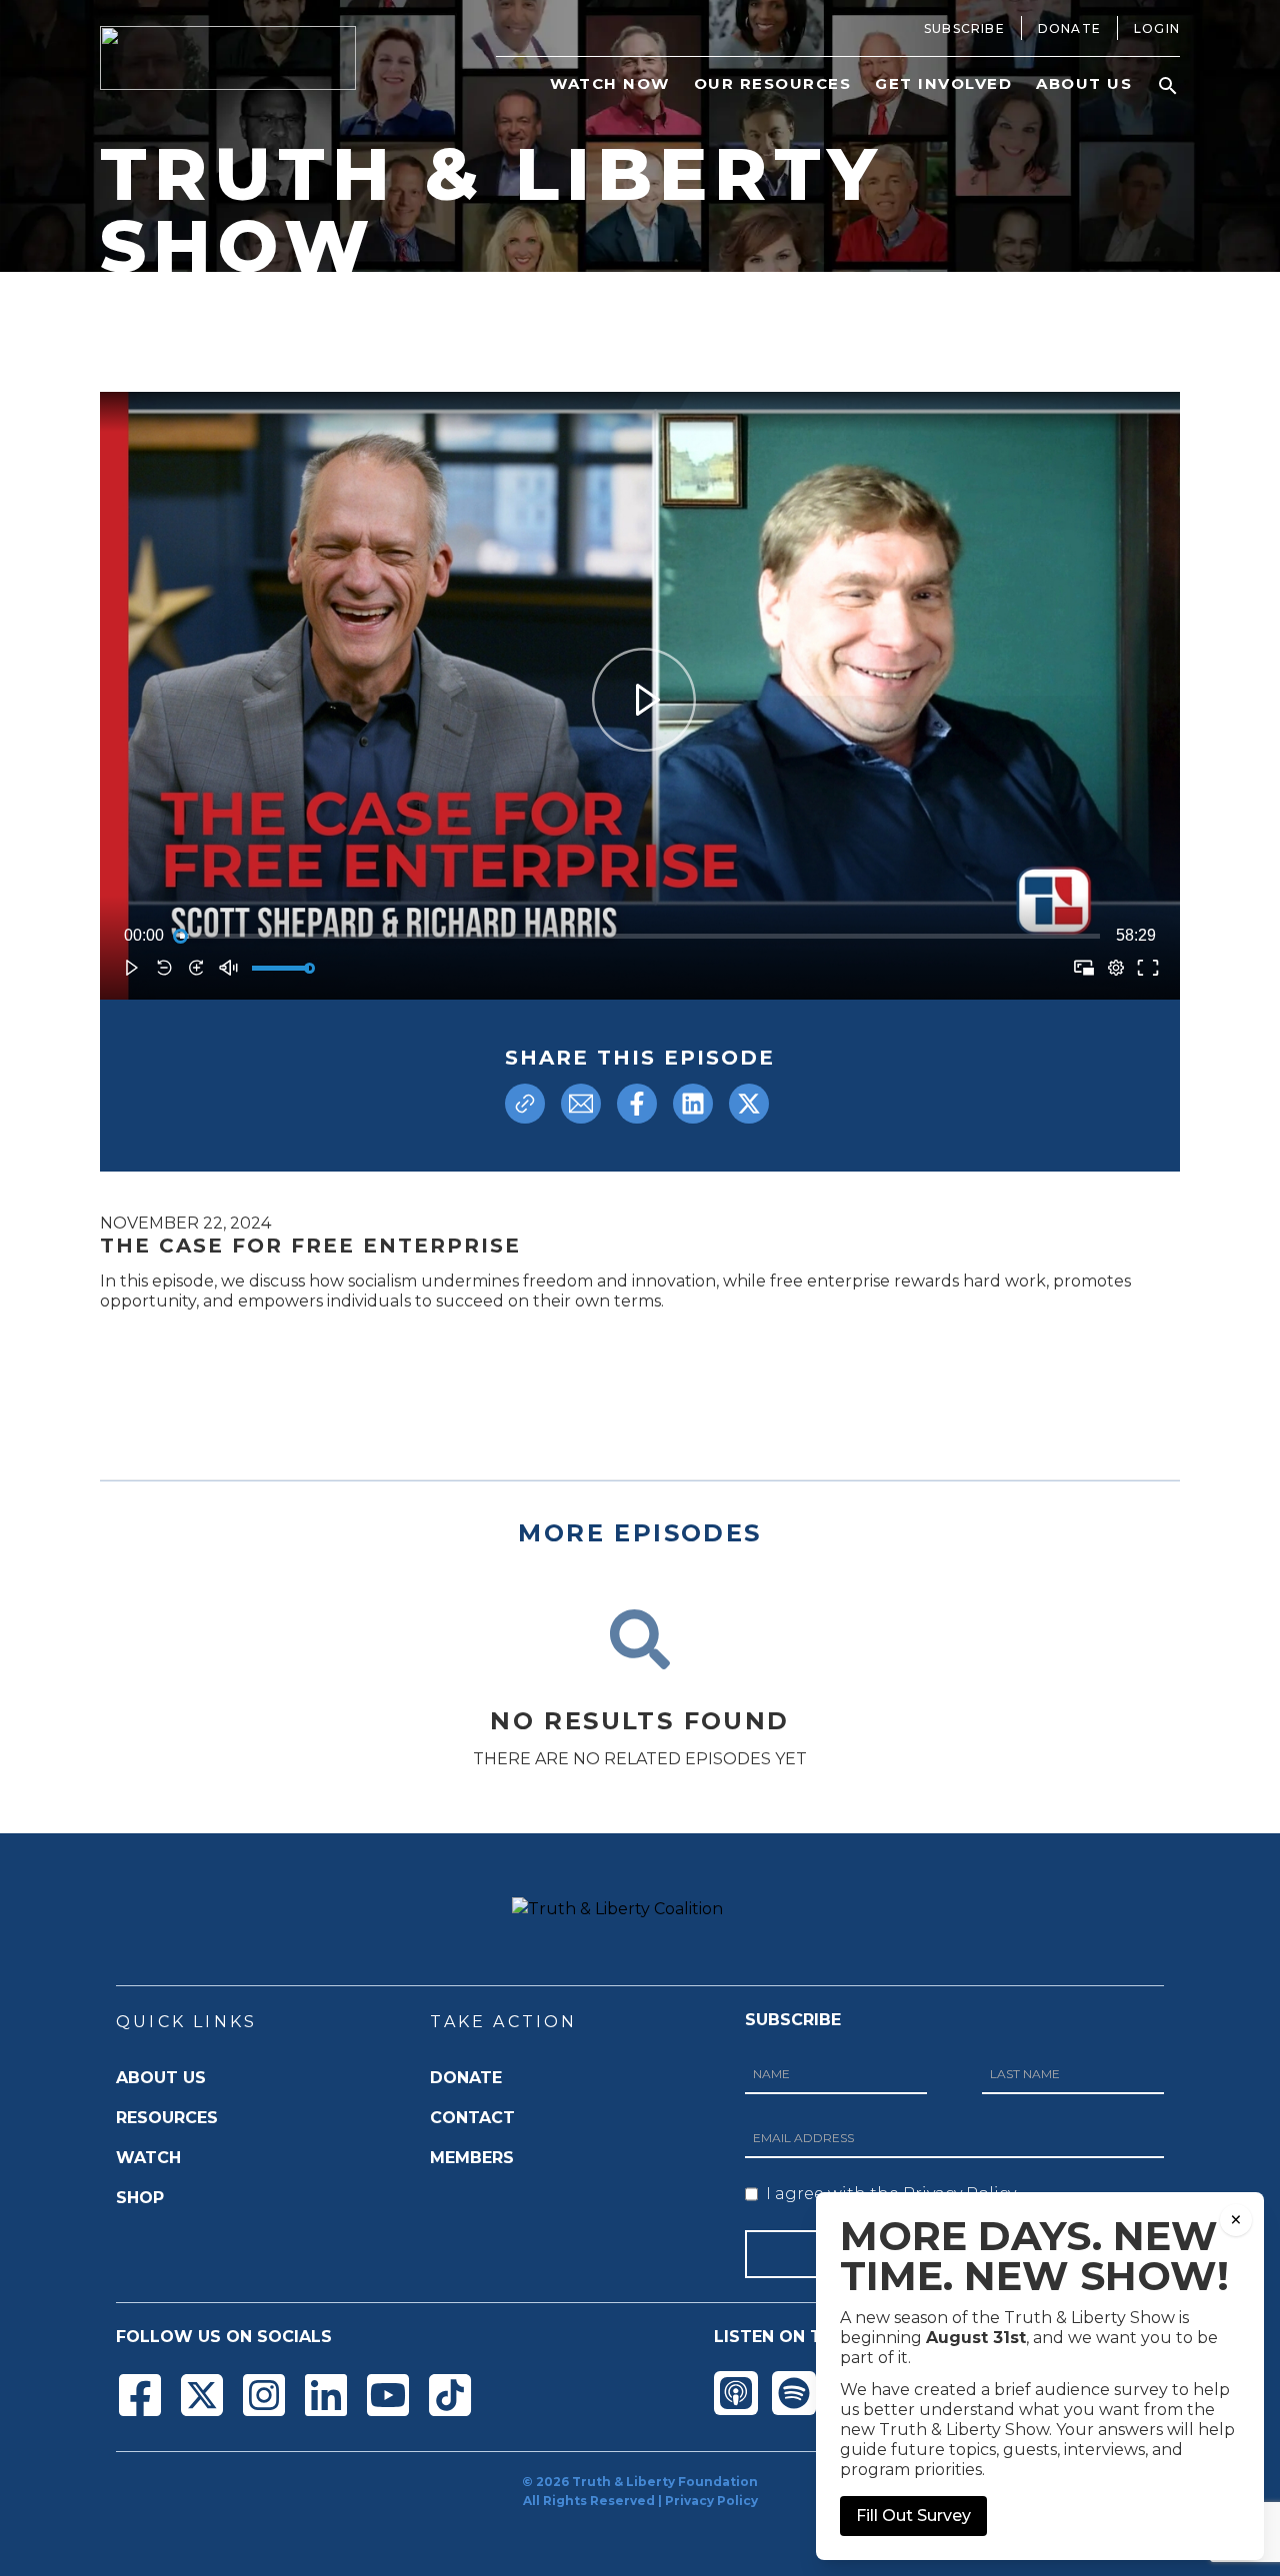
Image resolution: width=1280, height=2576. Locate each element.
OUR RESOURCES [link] (773, 83)
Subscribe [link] (964, 28)
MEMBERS (472, 2158)
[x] (749, 1104)
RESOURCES (167, 2118)
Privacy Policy (711, 2501)
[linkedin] (693, 1104)
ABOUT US (161, 2078)
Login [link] (1157, 28)
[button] (1168, 86)
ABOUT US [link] (1084, 83)
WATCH (148, 2158)
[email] (581, 1104)
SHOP (140, 2198)
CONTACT (472, 2118)
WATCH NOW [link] (610, 83)
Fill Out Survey (913, 2516)
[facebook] (637, 1104)
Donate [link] (1069, 28)
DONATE (466, 2078)
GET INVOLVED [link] (943, 83)
